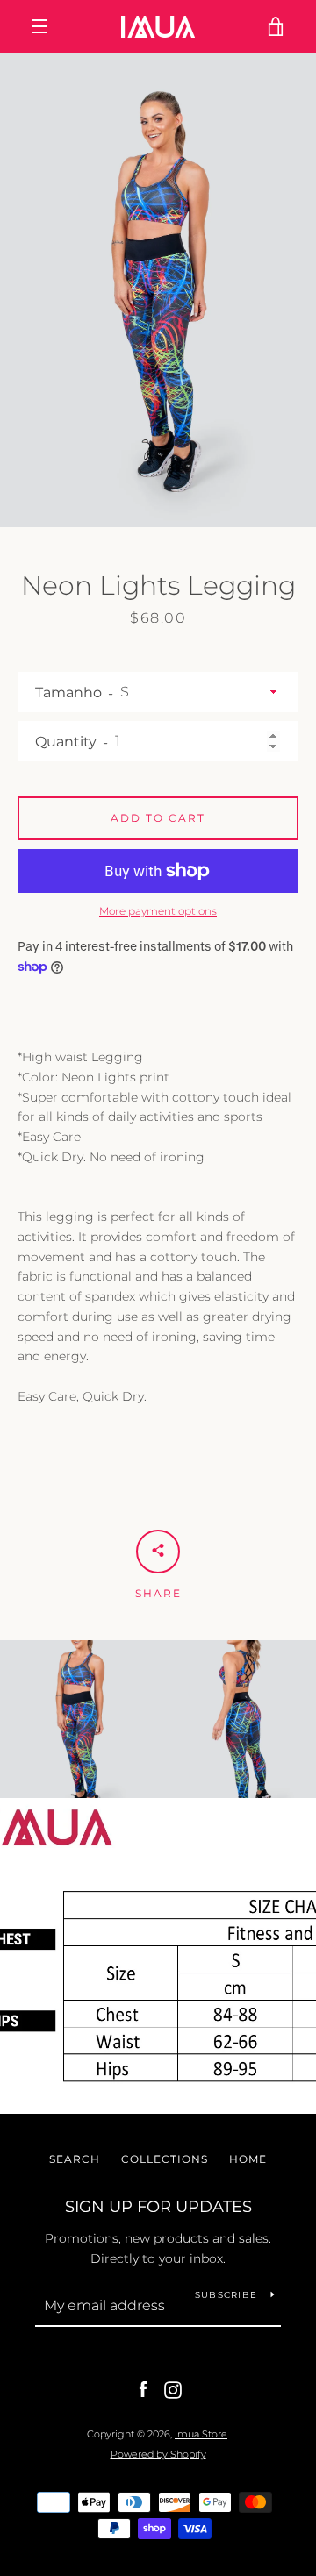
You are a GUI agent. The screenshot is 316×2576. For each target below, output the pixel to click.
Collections (165, 2159)
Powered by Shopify (158, 2454)
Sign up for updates (158, 2207)
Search (75, 2159)
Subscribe (226, 2295)
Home (248, 2159)
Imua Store (201, 2434)
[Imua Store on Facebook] (143, 2389)
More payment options (158, 911)
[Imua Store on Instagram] (173, 2389)
